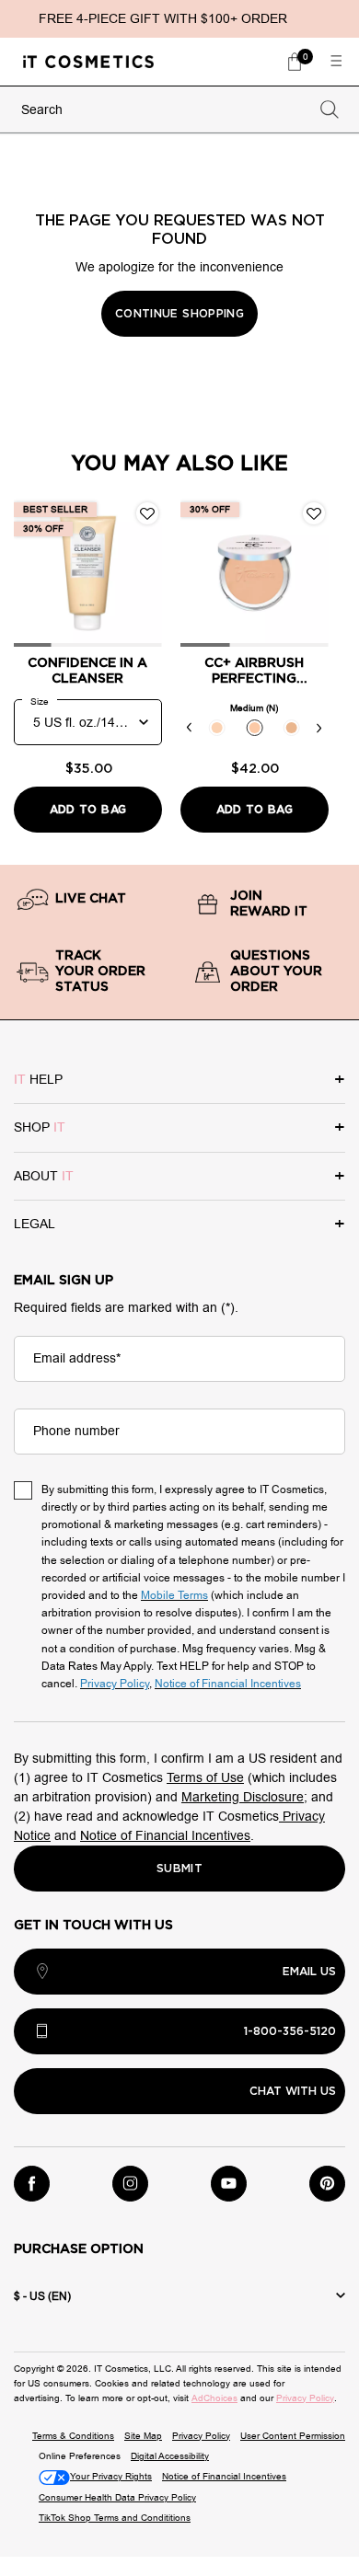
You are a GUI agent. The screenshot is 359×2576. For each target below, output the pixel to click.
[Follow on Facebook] (32, 2184)
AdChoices (214, 2398)
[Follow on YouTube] (229, 2184)
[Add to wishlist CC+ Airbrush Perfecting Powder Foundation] (314, 513)
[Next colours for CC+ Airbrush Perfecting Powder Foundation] (319, 728)
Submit (179, 1869)
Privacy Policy (305, 2398)
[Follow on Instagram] (130, 2184)
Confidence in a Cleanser (87, 671)
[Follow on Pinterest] (327, 2184)
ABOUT (44, 1176)
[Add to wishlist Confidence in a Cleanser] (147, 513)
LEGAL (35, 1224)
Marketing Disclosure (243, 1797)
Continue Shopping (179, 314)
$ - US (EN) (42, 2296)
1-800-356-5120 (290, 2031)
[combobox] (162, 110)
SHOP (40, 1127)
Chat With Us (293, 2091)
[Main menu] (336, 62)
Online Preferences (80, 2456)
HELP (38, 1080)
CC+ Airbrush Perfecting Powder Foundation (254, 672)
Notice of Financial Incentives (165, 1836)
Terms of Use (205, 1778)
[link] (295, 62)
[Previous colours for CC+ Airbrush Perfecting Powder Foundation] (190, 728)
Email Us (309, 1972)
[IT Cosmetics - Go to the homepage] (88, 61)
